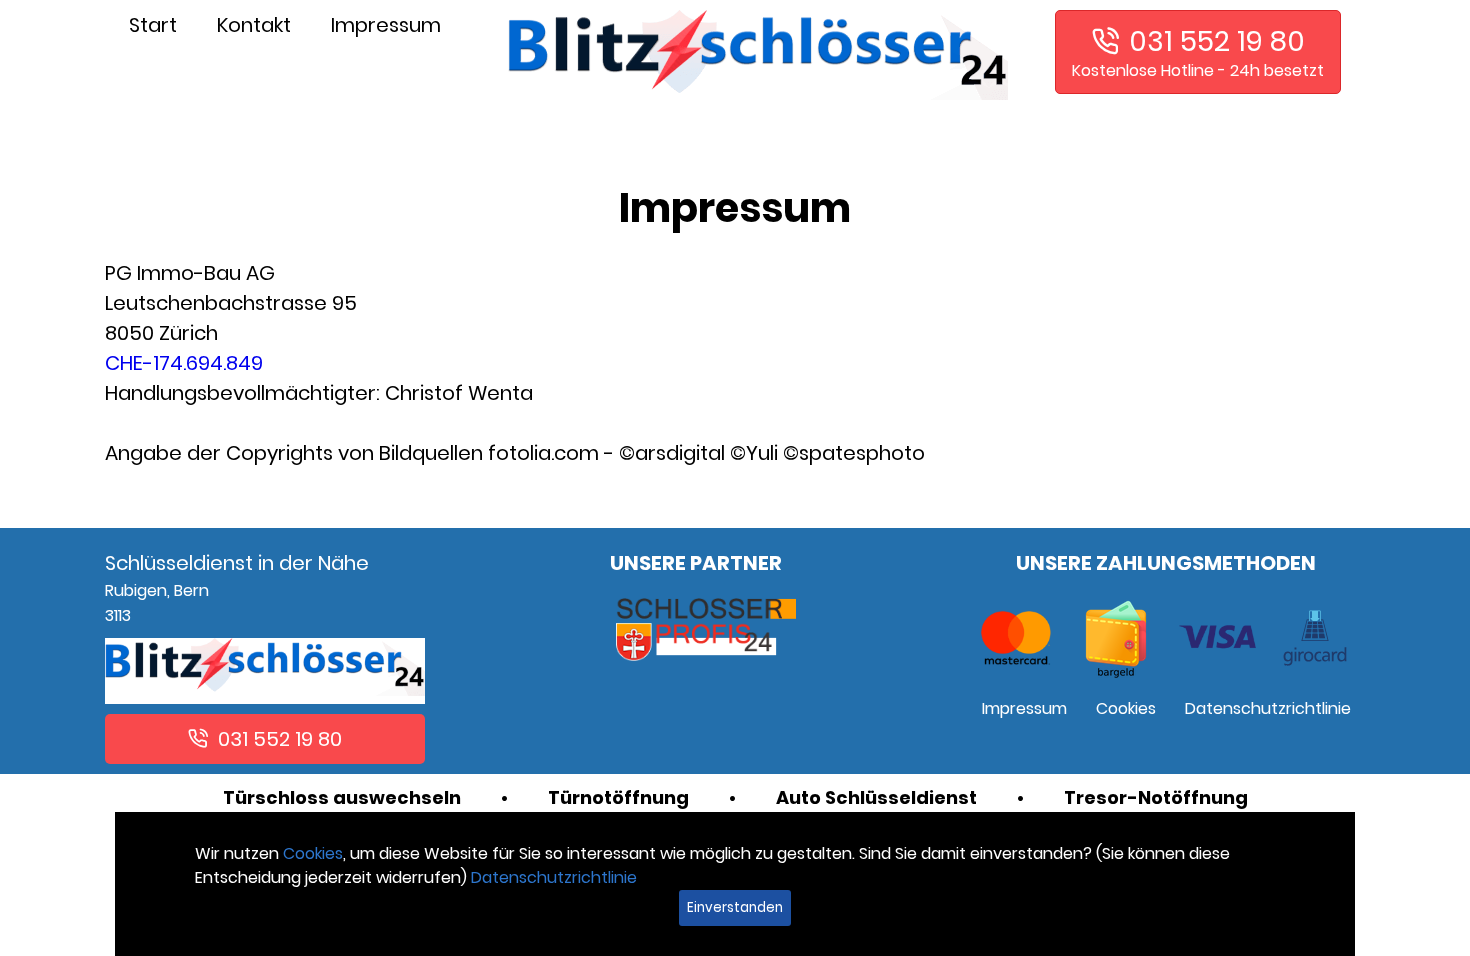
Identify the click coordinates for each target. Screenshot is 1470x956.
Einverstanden (735, 907)
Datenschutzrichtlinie (1268, 708)
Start (153, 25)
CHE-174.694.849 (184, 363)
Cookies (1126, 708)
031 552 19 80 (1217, 41)
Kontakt (254, 25)
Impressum (386, 25)
